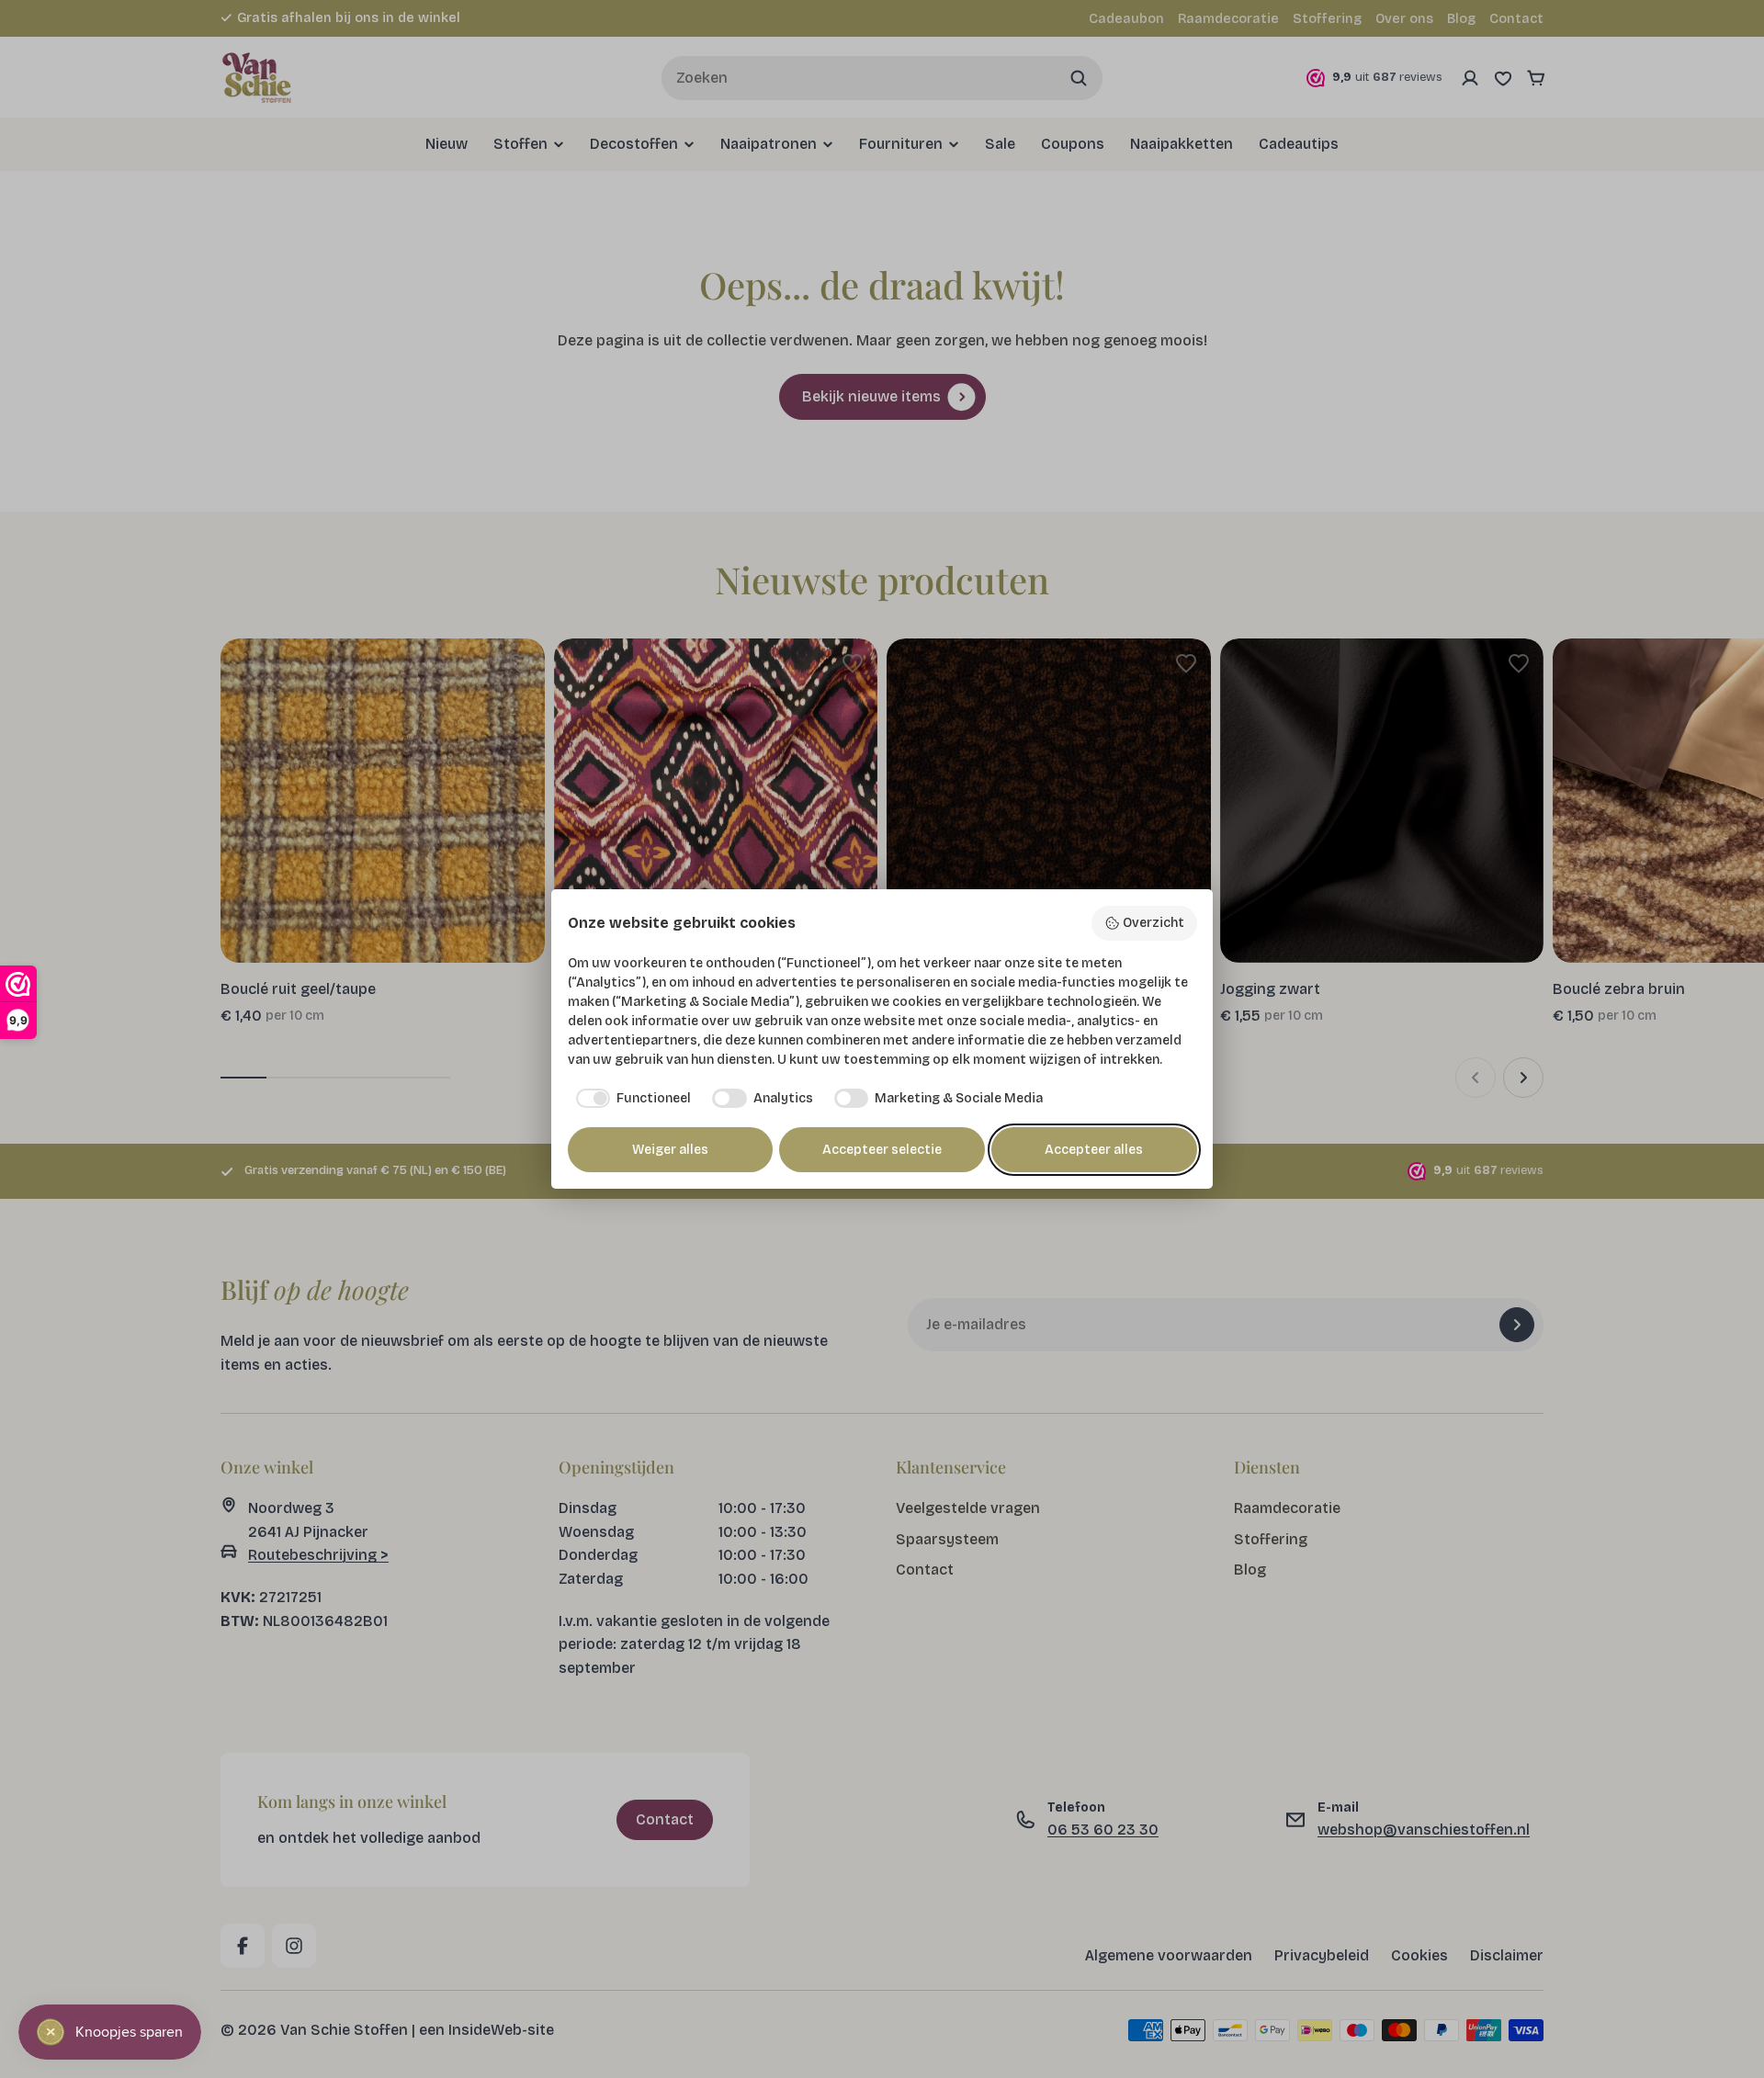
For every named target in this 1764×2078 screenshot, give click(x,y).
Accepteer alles (1094, 1150)
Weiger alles (670, 1150)
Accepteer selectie (882, 1150)
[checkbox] (630, 1099)
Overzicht (1153, 923)
